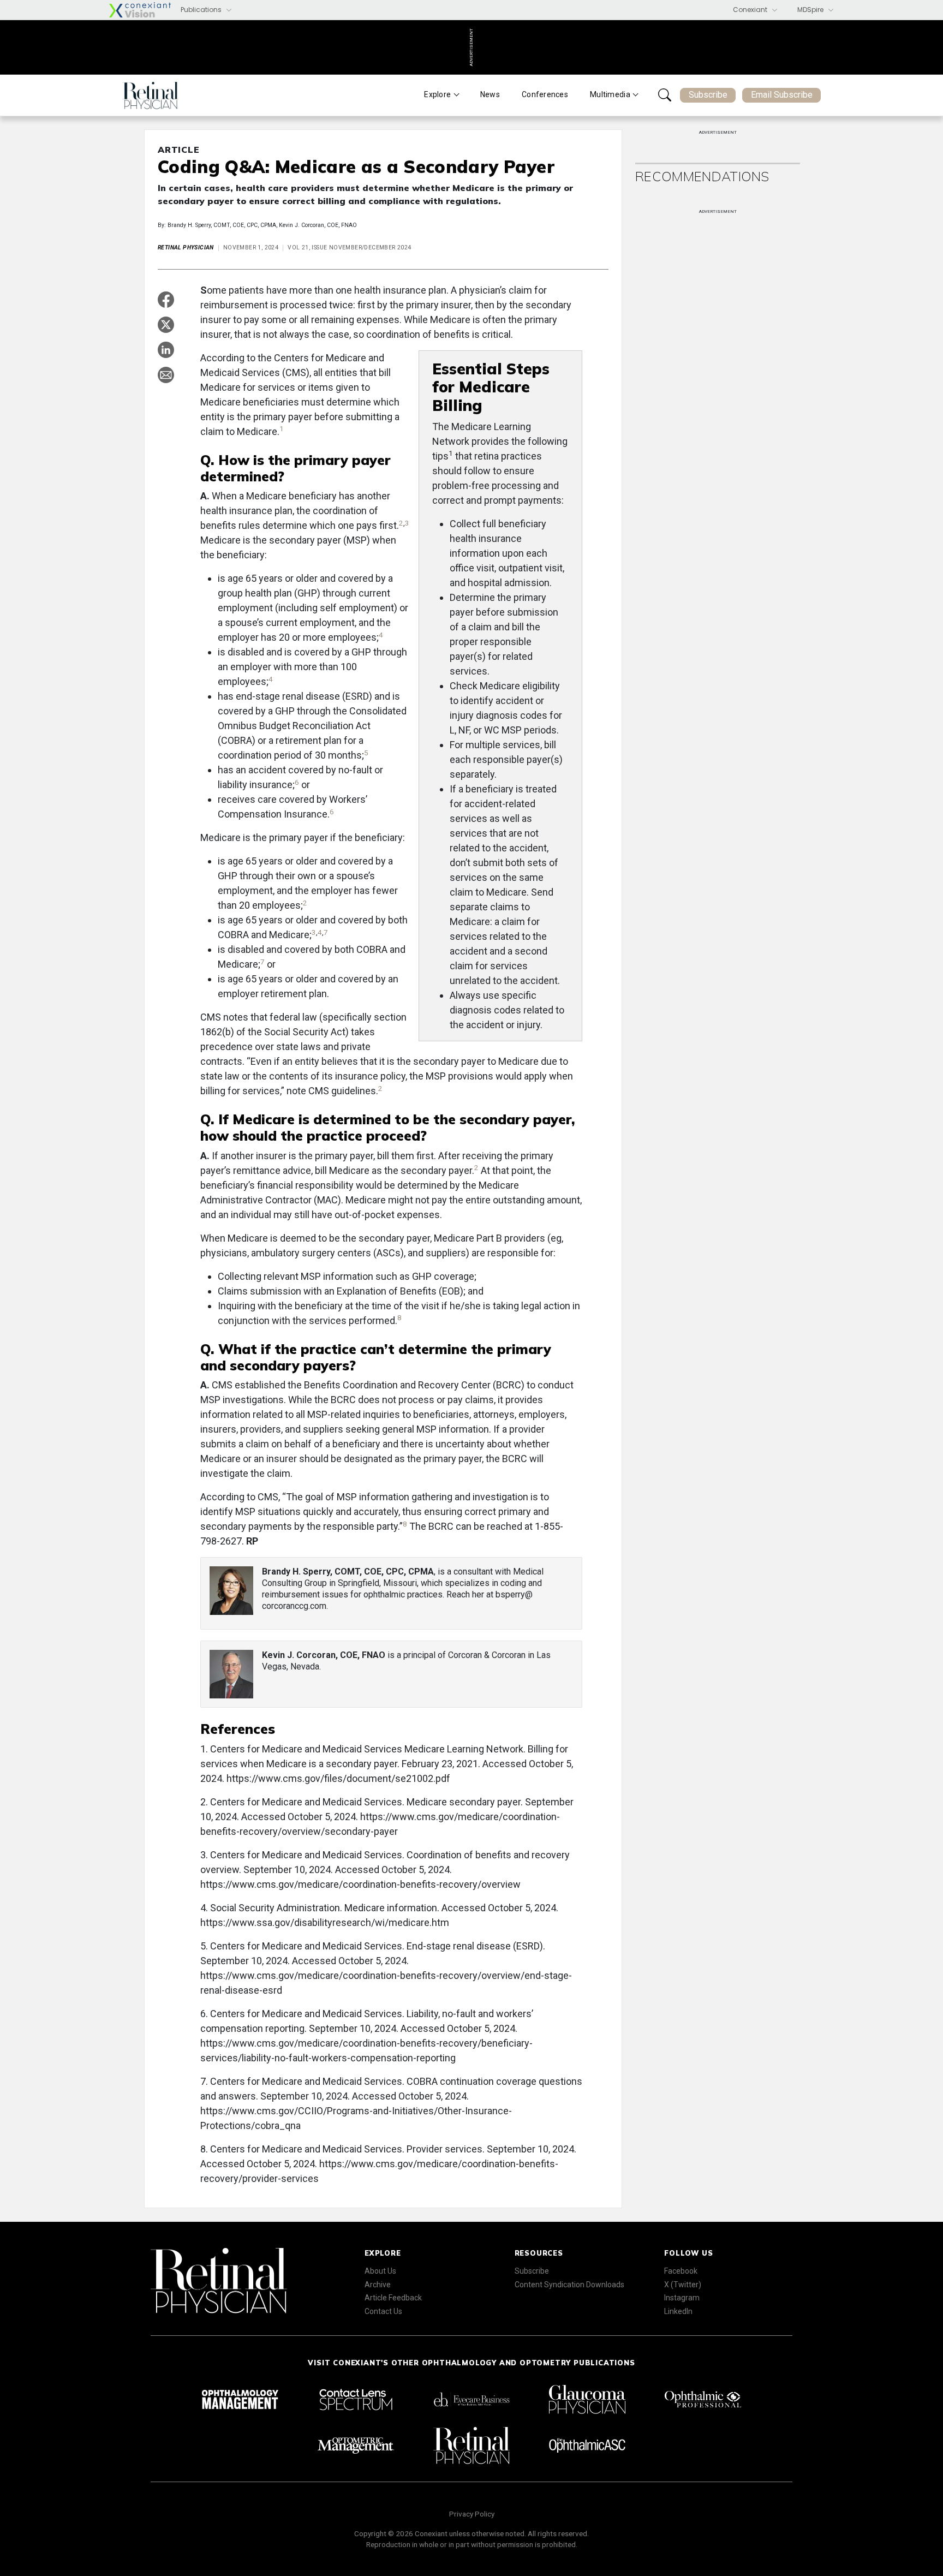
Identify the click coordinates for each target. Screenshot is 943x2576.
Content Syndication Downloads (569, 2285)
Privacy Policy (472, 2514)
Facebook (681, 2271)
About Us (380, 2271)
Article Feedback (393, 2298)
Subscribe (708, 95)
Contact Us (383, 2311)
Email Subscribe (782, 95)
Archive (378, 2285)
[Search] (665, 95)
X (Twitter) (683, 2285)
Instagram (682, 2298)
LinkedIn (678, 2311)
